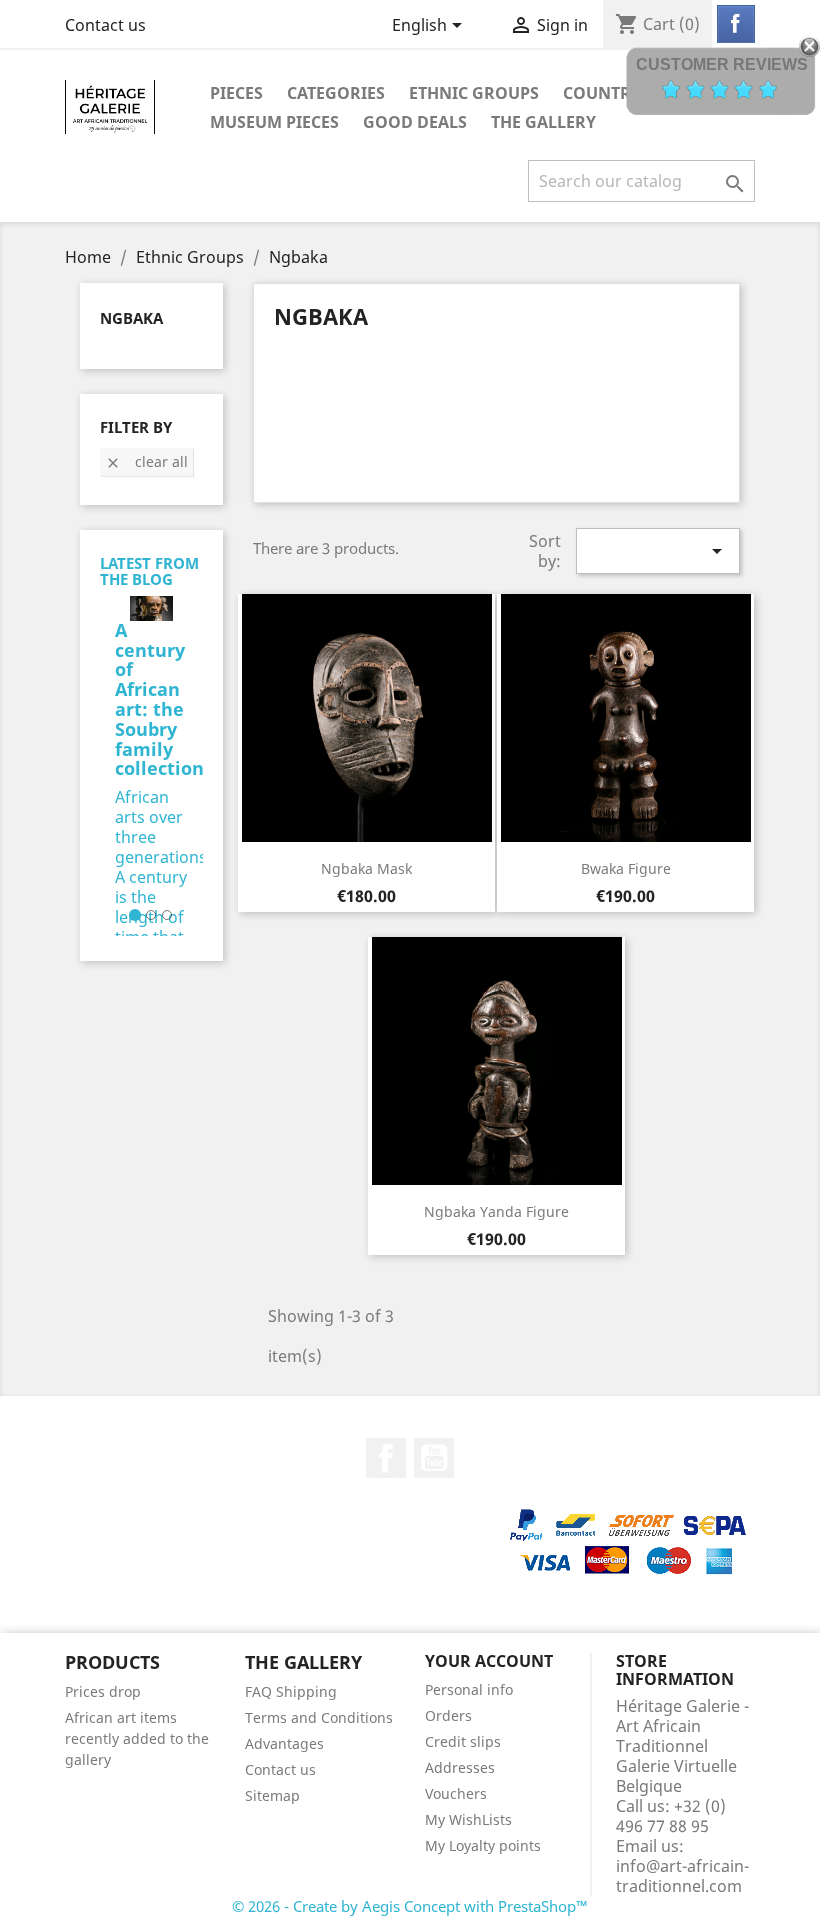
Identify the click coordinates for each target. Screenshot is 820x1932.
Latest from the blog (149, 571)
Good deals (415, 122)
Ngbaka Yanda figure (496, 1211)
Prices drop (103, 1691)
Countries (609, 93)
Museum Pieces (274, 122)
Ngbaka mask (366, 868)
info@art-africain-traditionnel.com (682, 1876)
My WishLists (468, 1819)
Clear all (146, 461)
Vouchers (456, 1793)
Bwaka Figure (626, 868)
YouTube (434, 1458)
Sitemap (272, 1795)
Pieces (236, 93)
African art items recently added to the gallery (137, 1738)
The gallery (543, 122)
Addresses (460, 1767)
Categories (336, 93)
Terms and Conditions (319, 1717)
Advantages (284, 1743)
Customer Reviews (722, 64)
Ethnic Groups (474, 93)
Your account (489, 1661)
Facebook (386, 1458)
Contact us (105, 25)
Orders (448, 1715)
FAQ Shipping (291, 1691)
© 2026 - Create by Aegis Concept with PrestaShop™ (410, 1906)
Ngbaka (131, 318)
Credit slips (463, 1741)
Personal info (469, 1689)
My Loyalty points (483, 1845)
